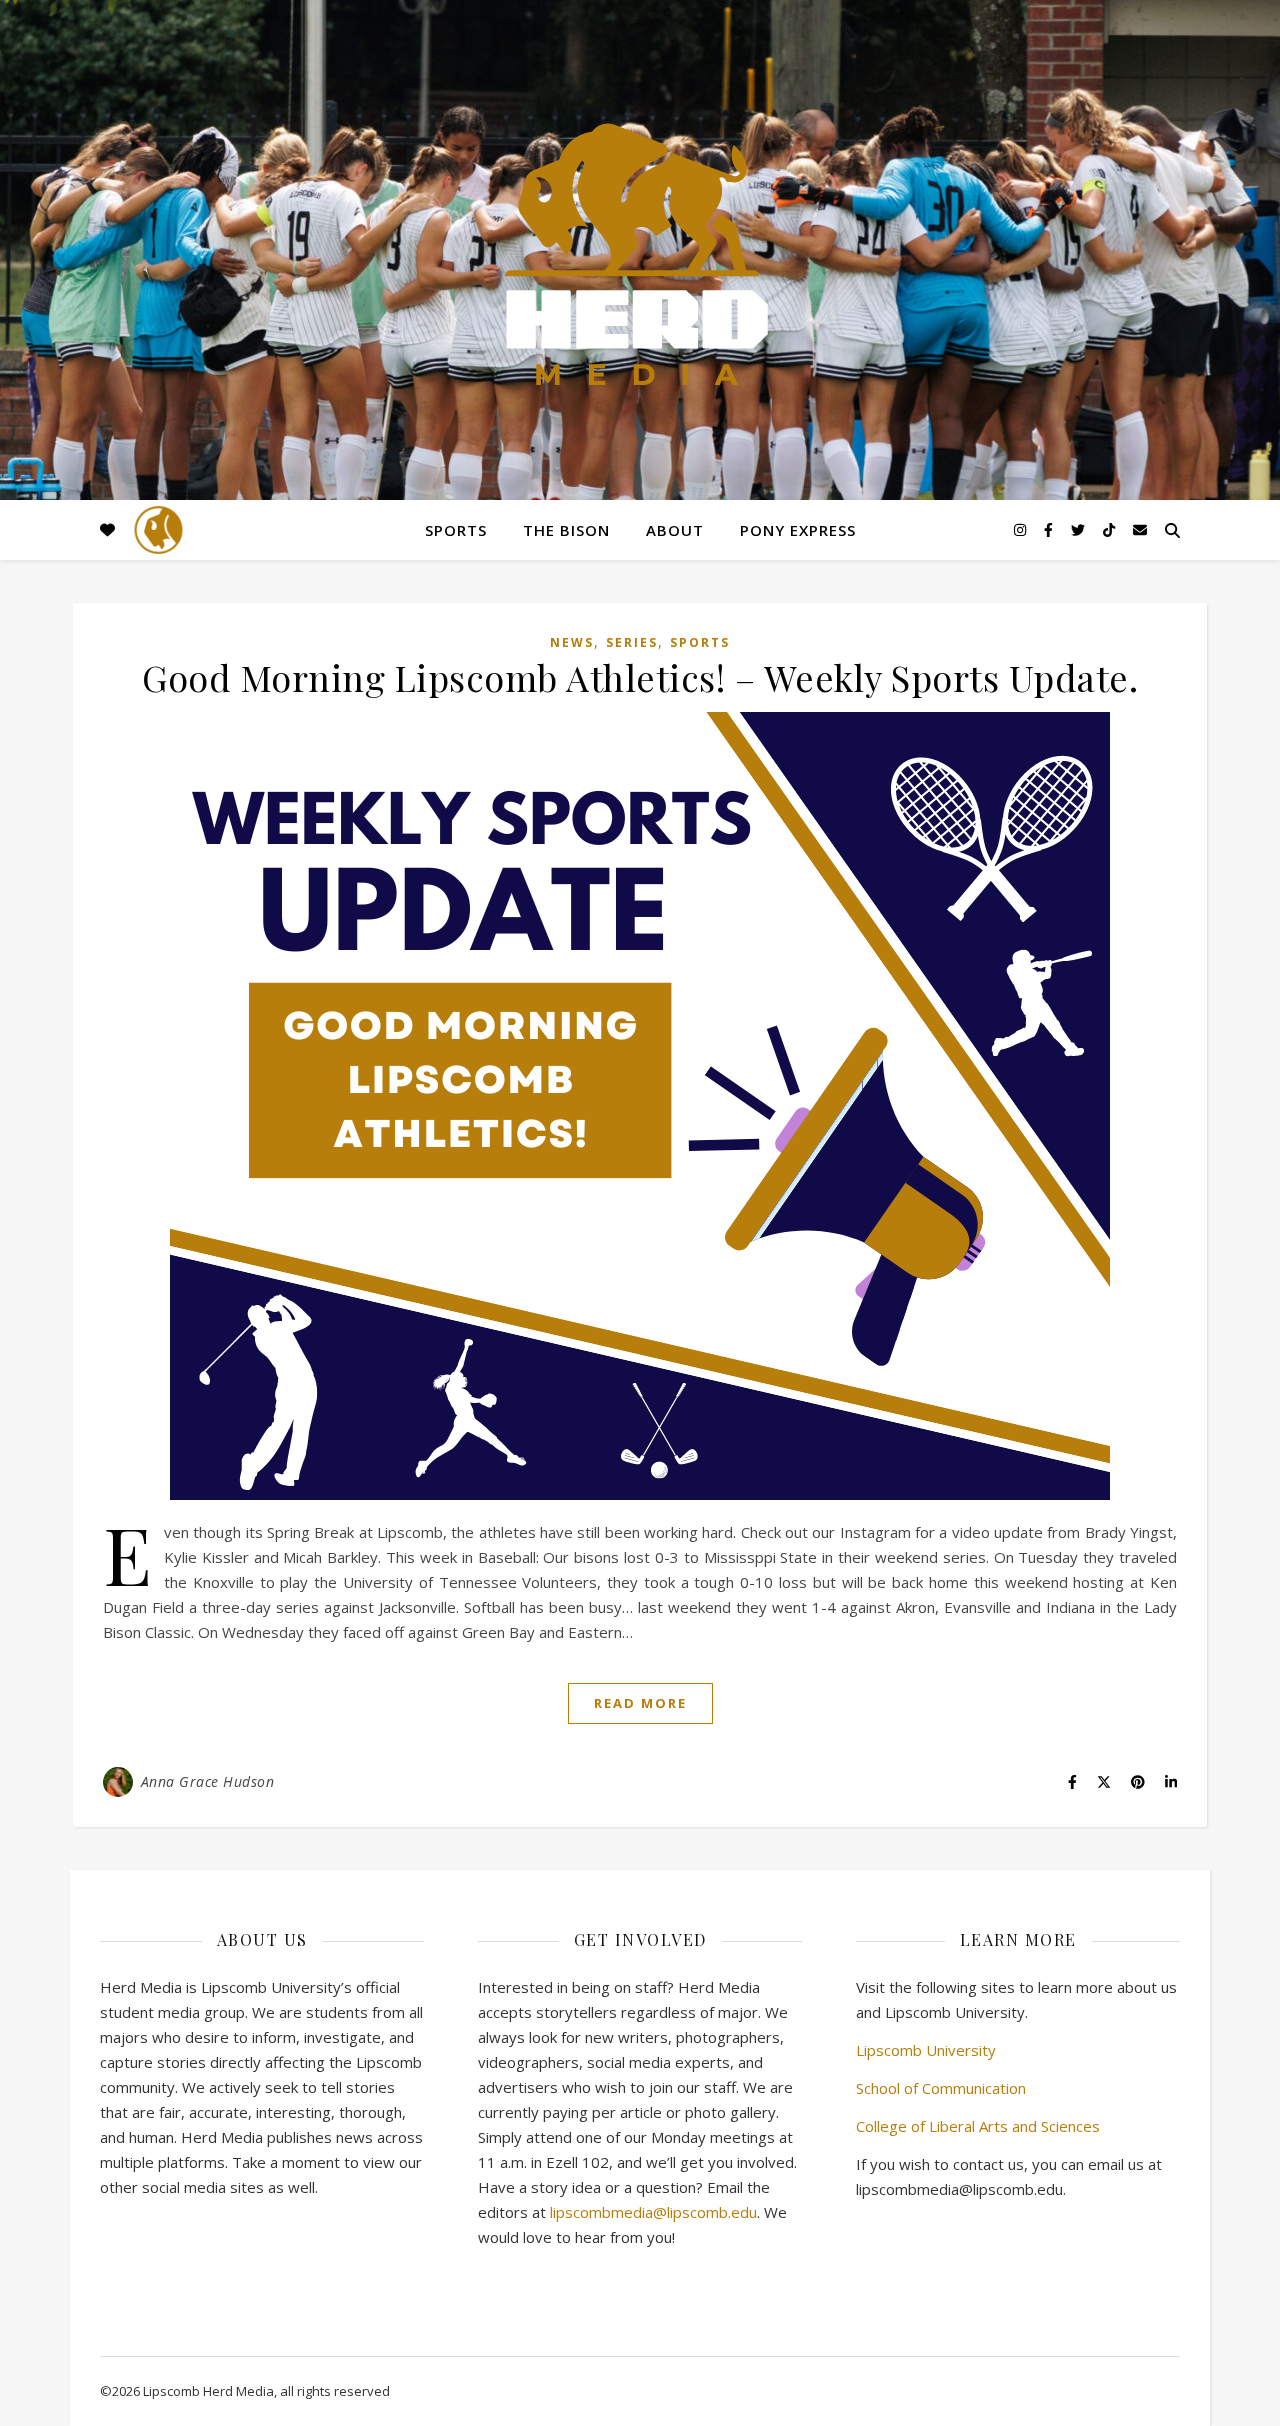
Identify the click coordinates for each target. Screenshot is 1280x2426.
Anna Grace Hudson (208, 1781)
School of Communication (941, 2088)
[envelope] (1140, 529)
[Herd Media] (640, 256)
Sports (456, 530)
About (675, 530)
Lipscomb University (926, 2050)
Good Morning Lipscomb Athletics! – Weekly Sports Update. (640, 677)
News (572, 642)
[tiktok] (1111, 529)
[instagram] (1022, 529)
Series (632, 642)
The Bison (566, 530)
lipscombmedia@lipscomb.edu (653, 2212)
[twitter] (1080, 529)
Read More (640, 1703)
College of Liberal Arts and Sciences (978, 2126)
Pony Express (798, 530)
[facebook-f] (1050, 529)
